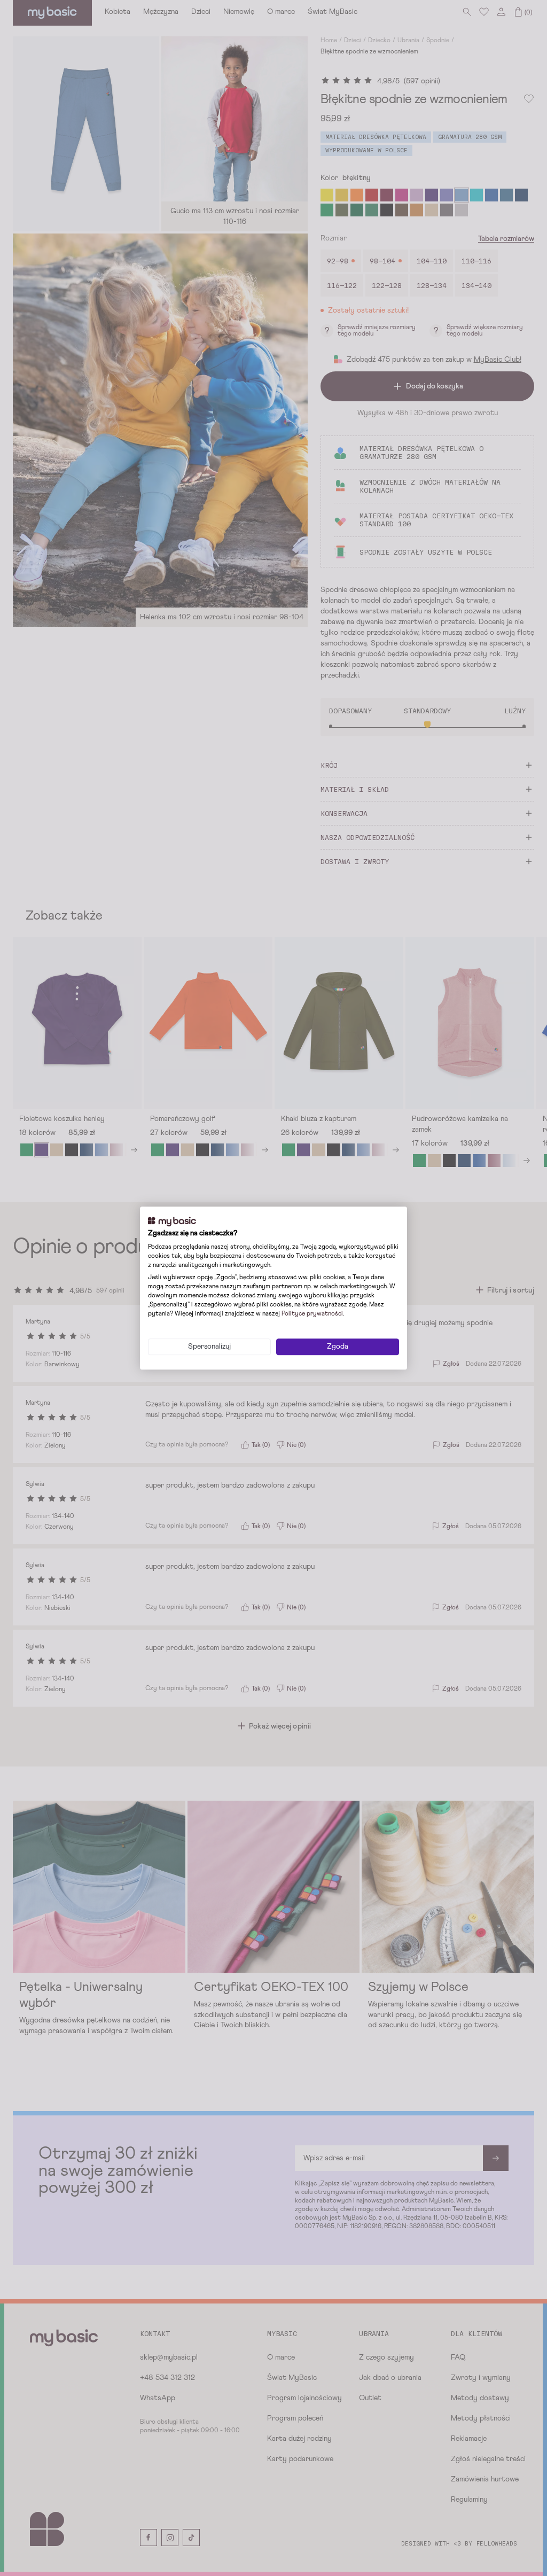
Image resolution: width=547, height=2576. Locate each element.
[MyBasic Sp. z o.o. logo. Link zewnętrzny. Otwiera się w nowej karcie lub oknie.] (172, 1221)
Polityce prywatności (312, 1314)
